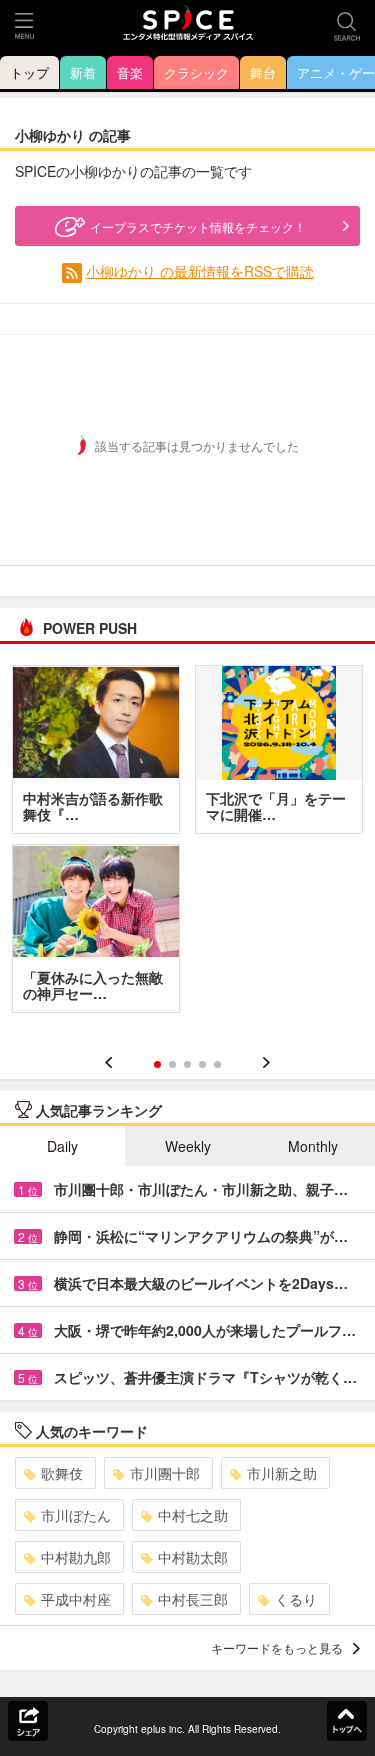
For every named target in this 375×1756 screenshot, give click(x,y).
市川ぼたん (76, 1515)
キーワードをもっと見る (277, 1647)
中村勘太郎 (193, 1557)
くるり (296, 1599)
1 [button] (157, 1064)
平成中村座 (76, 1599)
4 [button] (202, 1064)
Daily (62, 1146)
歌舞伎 (62, 1473)
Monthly (313, 1146)
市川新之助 (282, 1473)
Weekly (188, 1146)
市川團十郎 (165, 1473)
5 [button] (217, 1064)
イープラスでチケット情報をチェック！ (198, 226)
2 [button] (172, 1064)
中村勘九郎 (76, 1557)
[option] (187, 846)
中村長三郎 (193, 1599)
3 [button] (187, 1064)
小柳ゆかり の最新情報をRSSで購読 (200, 271)
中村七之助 (193, 1515)
